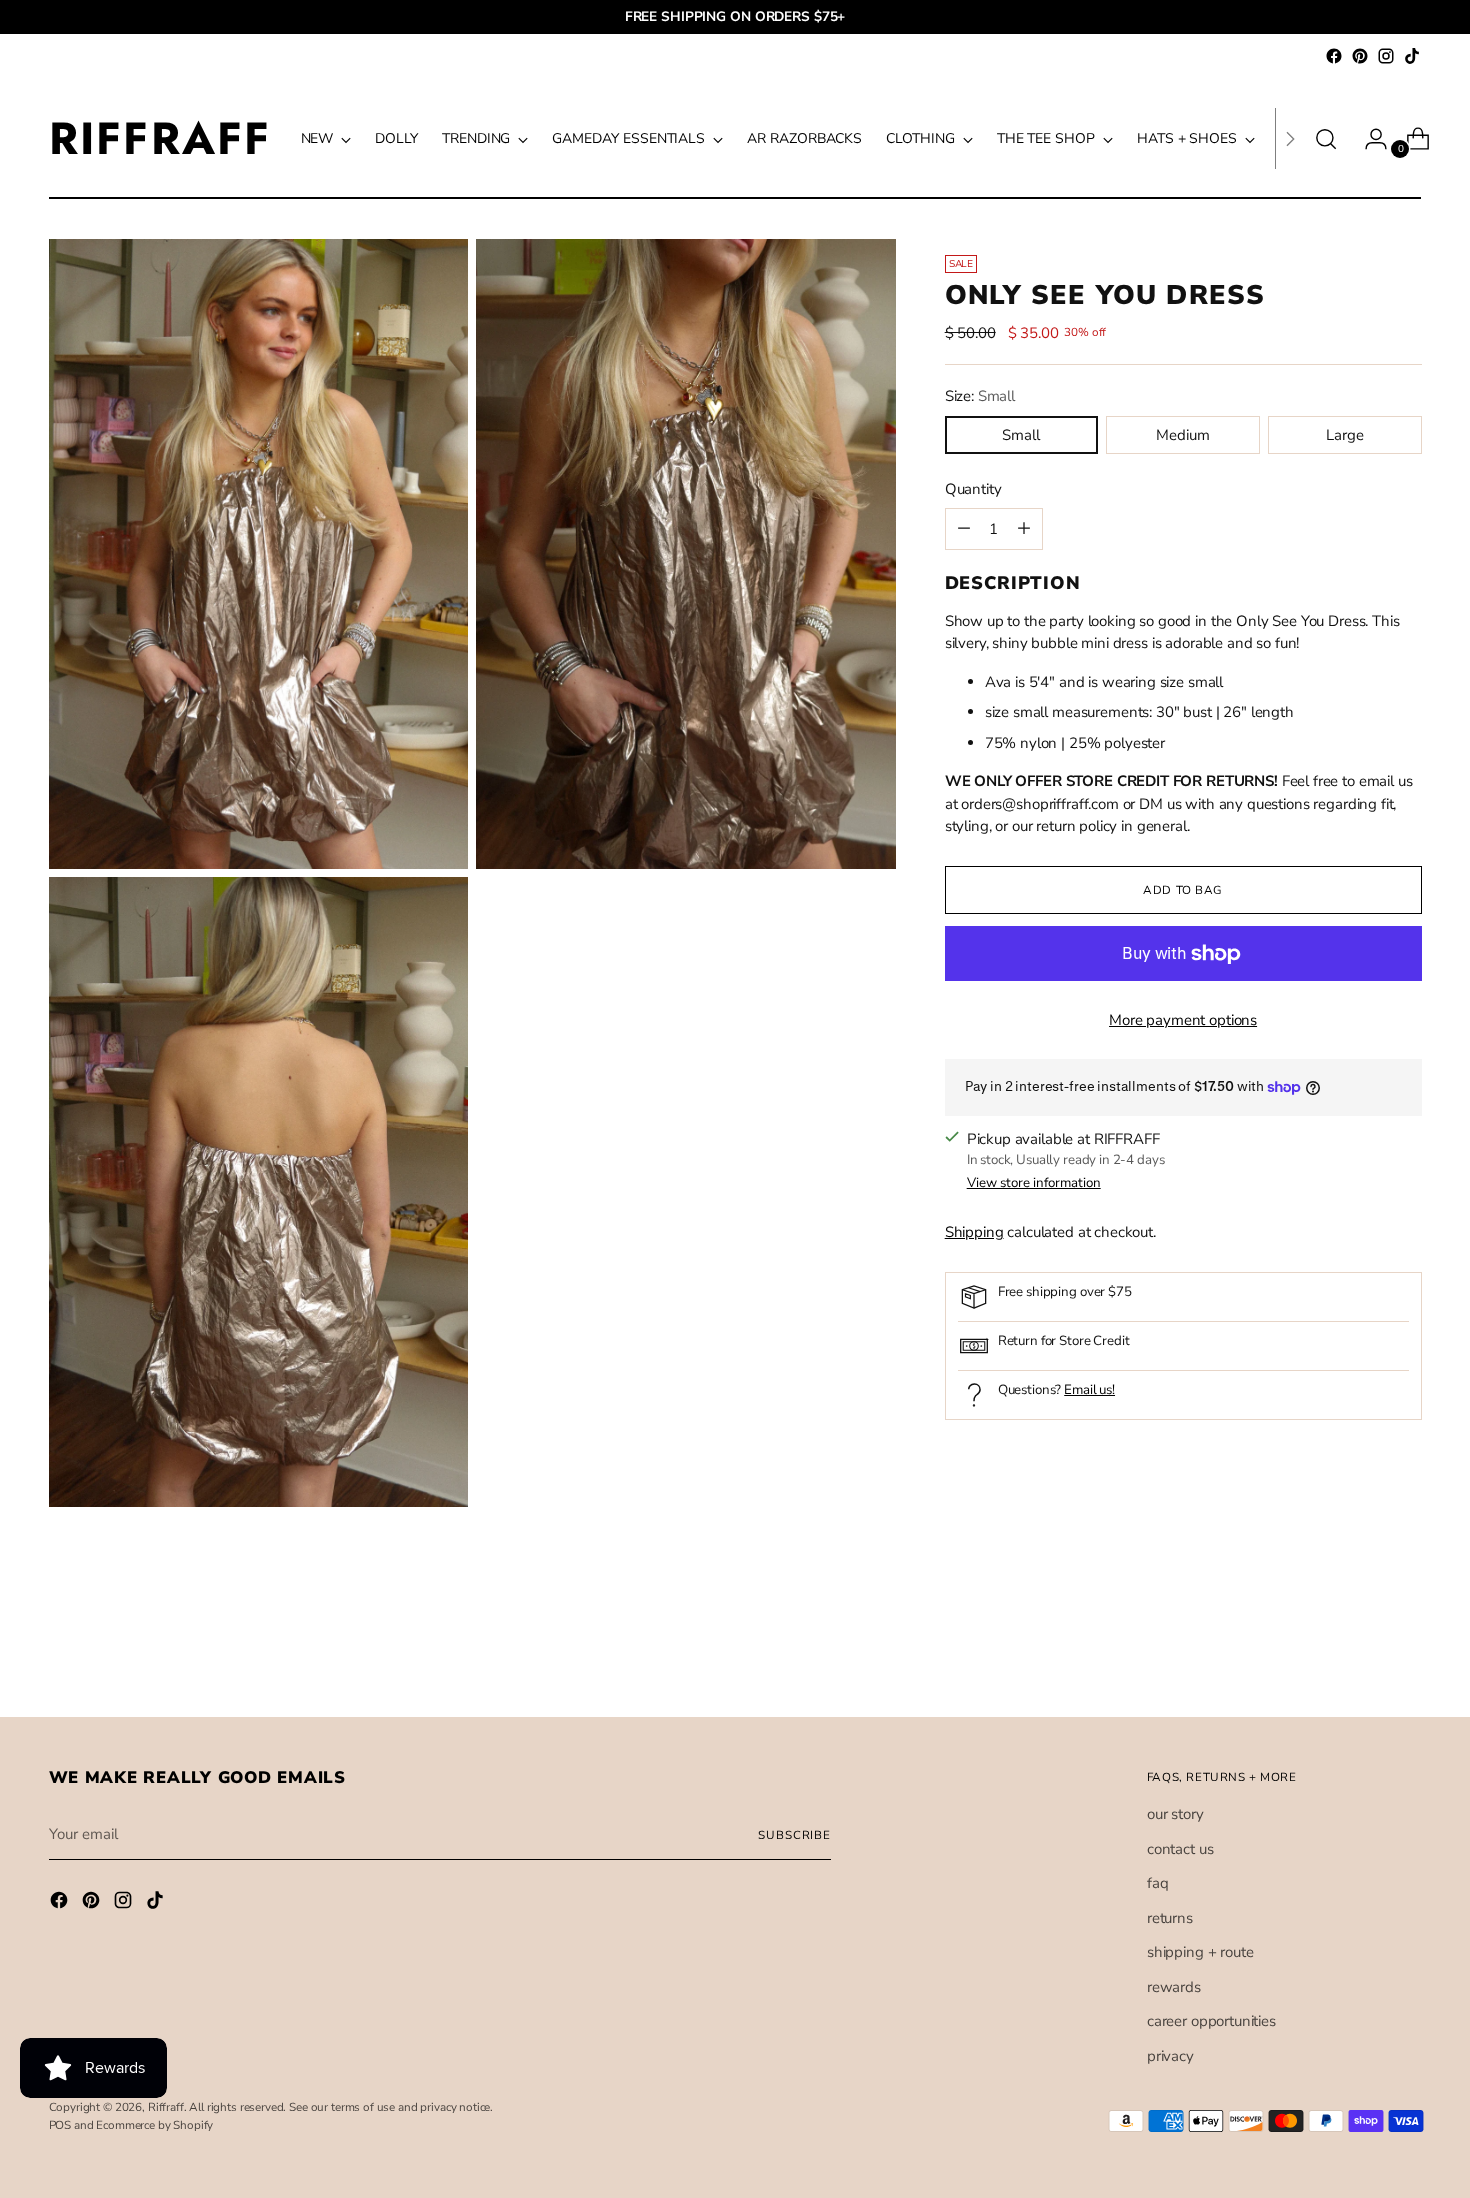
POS (60, 2125)
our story (1175, 1814)
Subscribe (794, 1835)
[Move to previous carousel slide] (1359, 1649)
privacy (1170, 2056)
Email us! (1089, 1390)
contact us (1180, 1849)
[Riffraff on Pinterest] (1360, 56)
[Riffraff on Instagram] (1386, 56)
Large (1345, 435)
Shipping (974, 1232)
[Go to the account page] (1368, 139)
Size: (980, 396)
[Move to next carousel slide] (1405, 1648)
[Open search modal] (1326, 139)
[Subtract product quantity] (1024, 529)
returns (1170, 1918)
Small (1021, 435)
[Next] (1290, 138)
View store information (1034, 1183)
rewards (1174, 1987)
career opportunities (1211, 2021)
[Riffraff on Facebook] (1334, 56)
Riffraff (166, 2107)
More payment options (1183, 1020)
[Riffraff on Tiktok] (1412, 56)
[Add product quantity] (964, 529)
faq (1158, 1883)
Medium (1183, 435)
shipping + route (1200, 1952)
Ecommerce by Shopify (154, 2125)
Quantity (973, 489)
